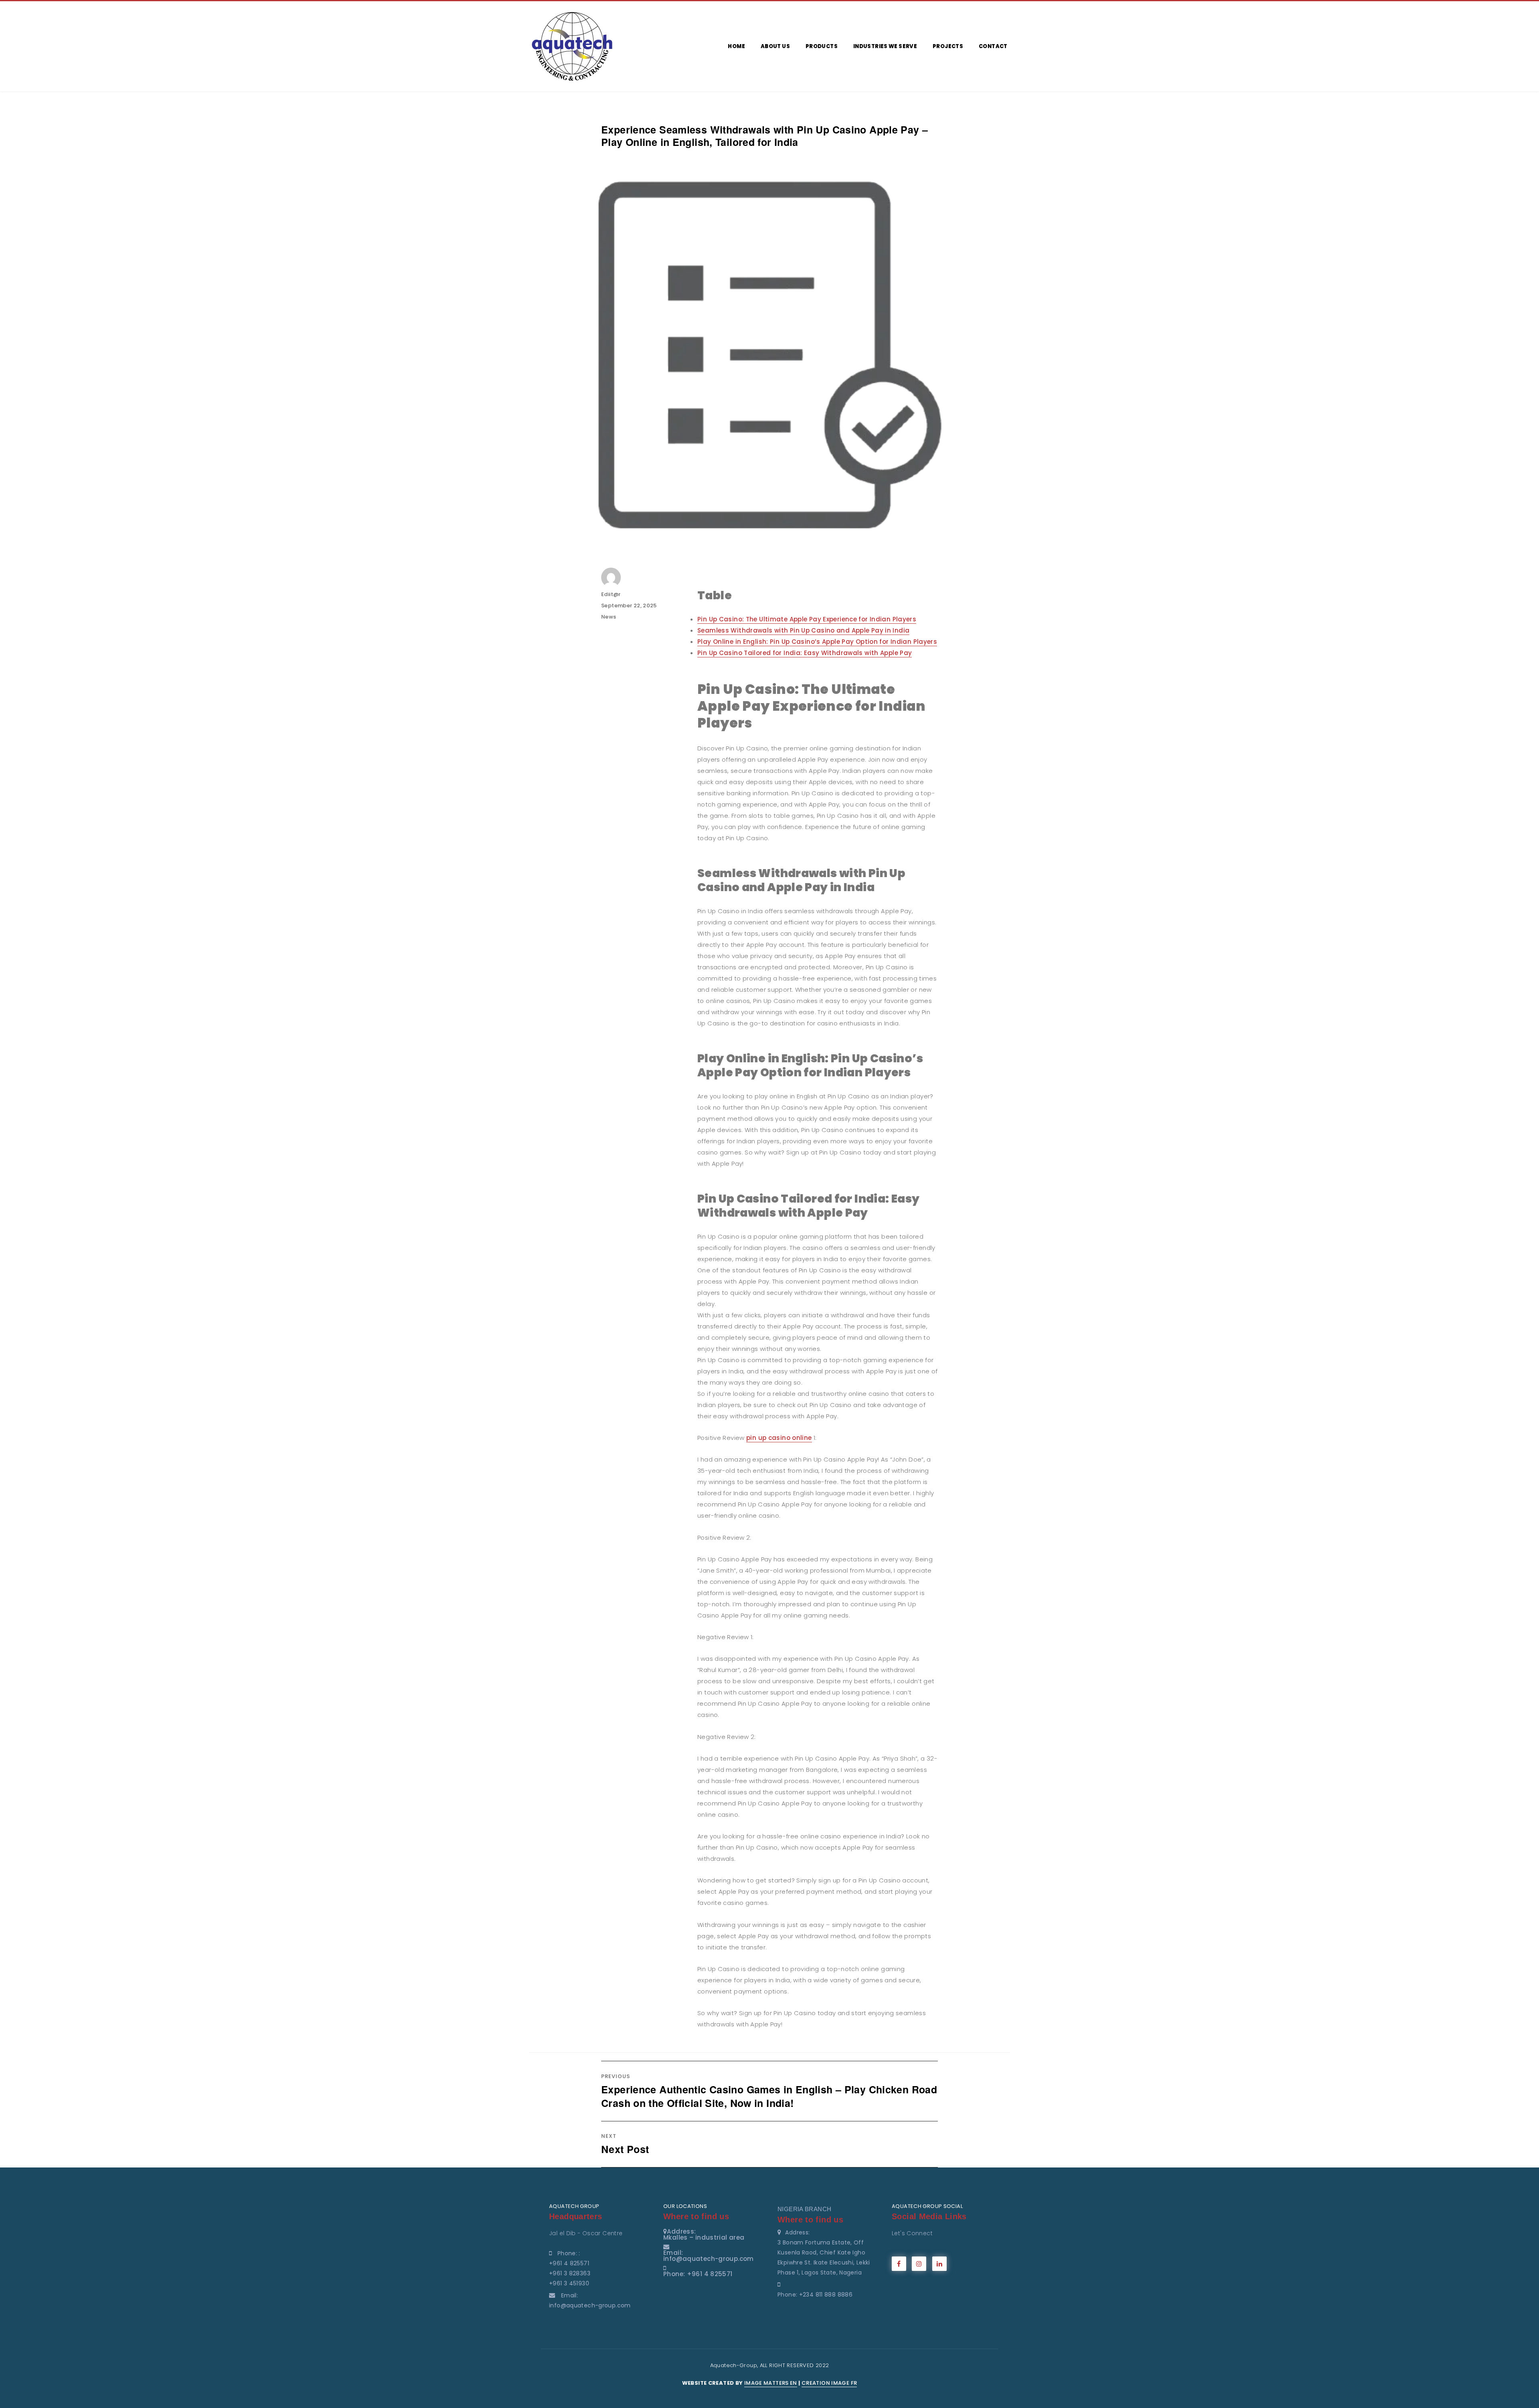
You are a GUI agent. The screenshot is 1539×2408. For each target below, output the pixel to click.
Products (822, 46)
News (609, 617)
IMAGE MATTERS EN (771, 2383)
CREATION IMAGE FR (829, 2383)
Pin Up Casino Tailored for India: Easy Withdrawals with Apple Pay (805, 653)
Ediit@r (611, 594)
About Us (775, 46)
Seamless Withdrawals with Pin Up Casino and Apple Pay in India (803, 630)
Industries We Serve (885, 46)
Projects (948, 46)
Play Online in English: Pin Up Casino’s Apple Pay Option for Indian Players (817, 642)
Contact (993, 46)
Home (736, 46)
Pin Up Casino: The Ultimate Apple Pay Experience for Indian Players (807, 619)
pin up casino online (779, 1438)
